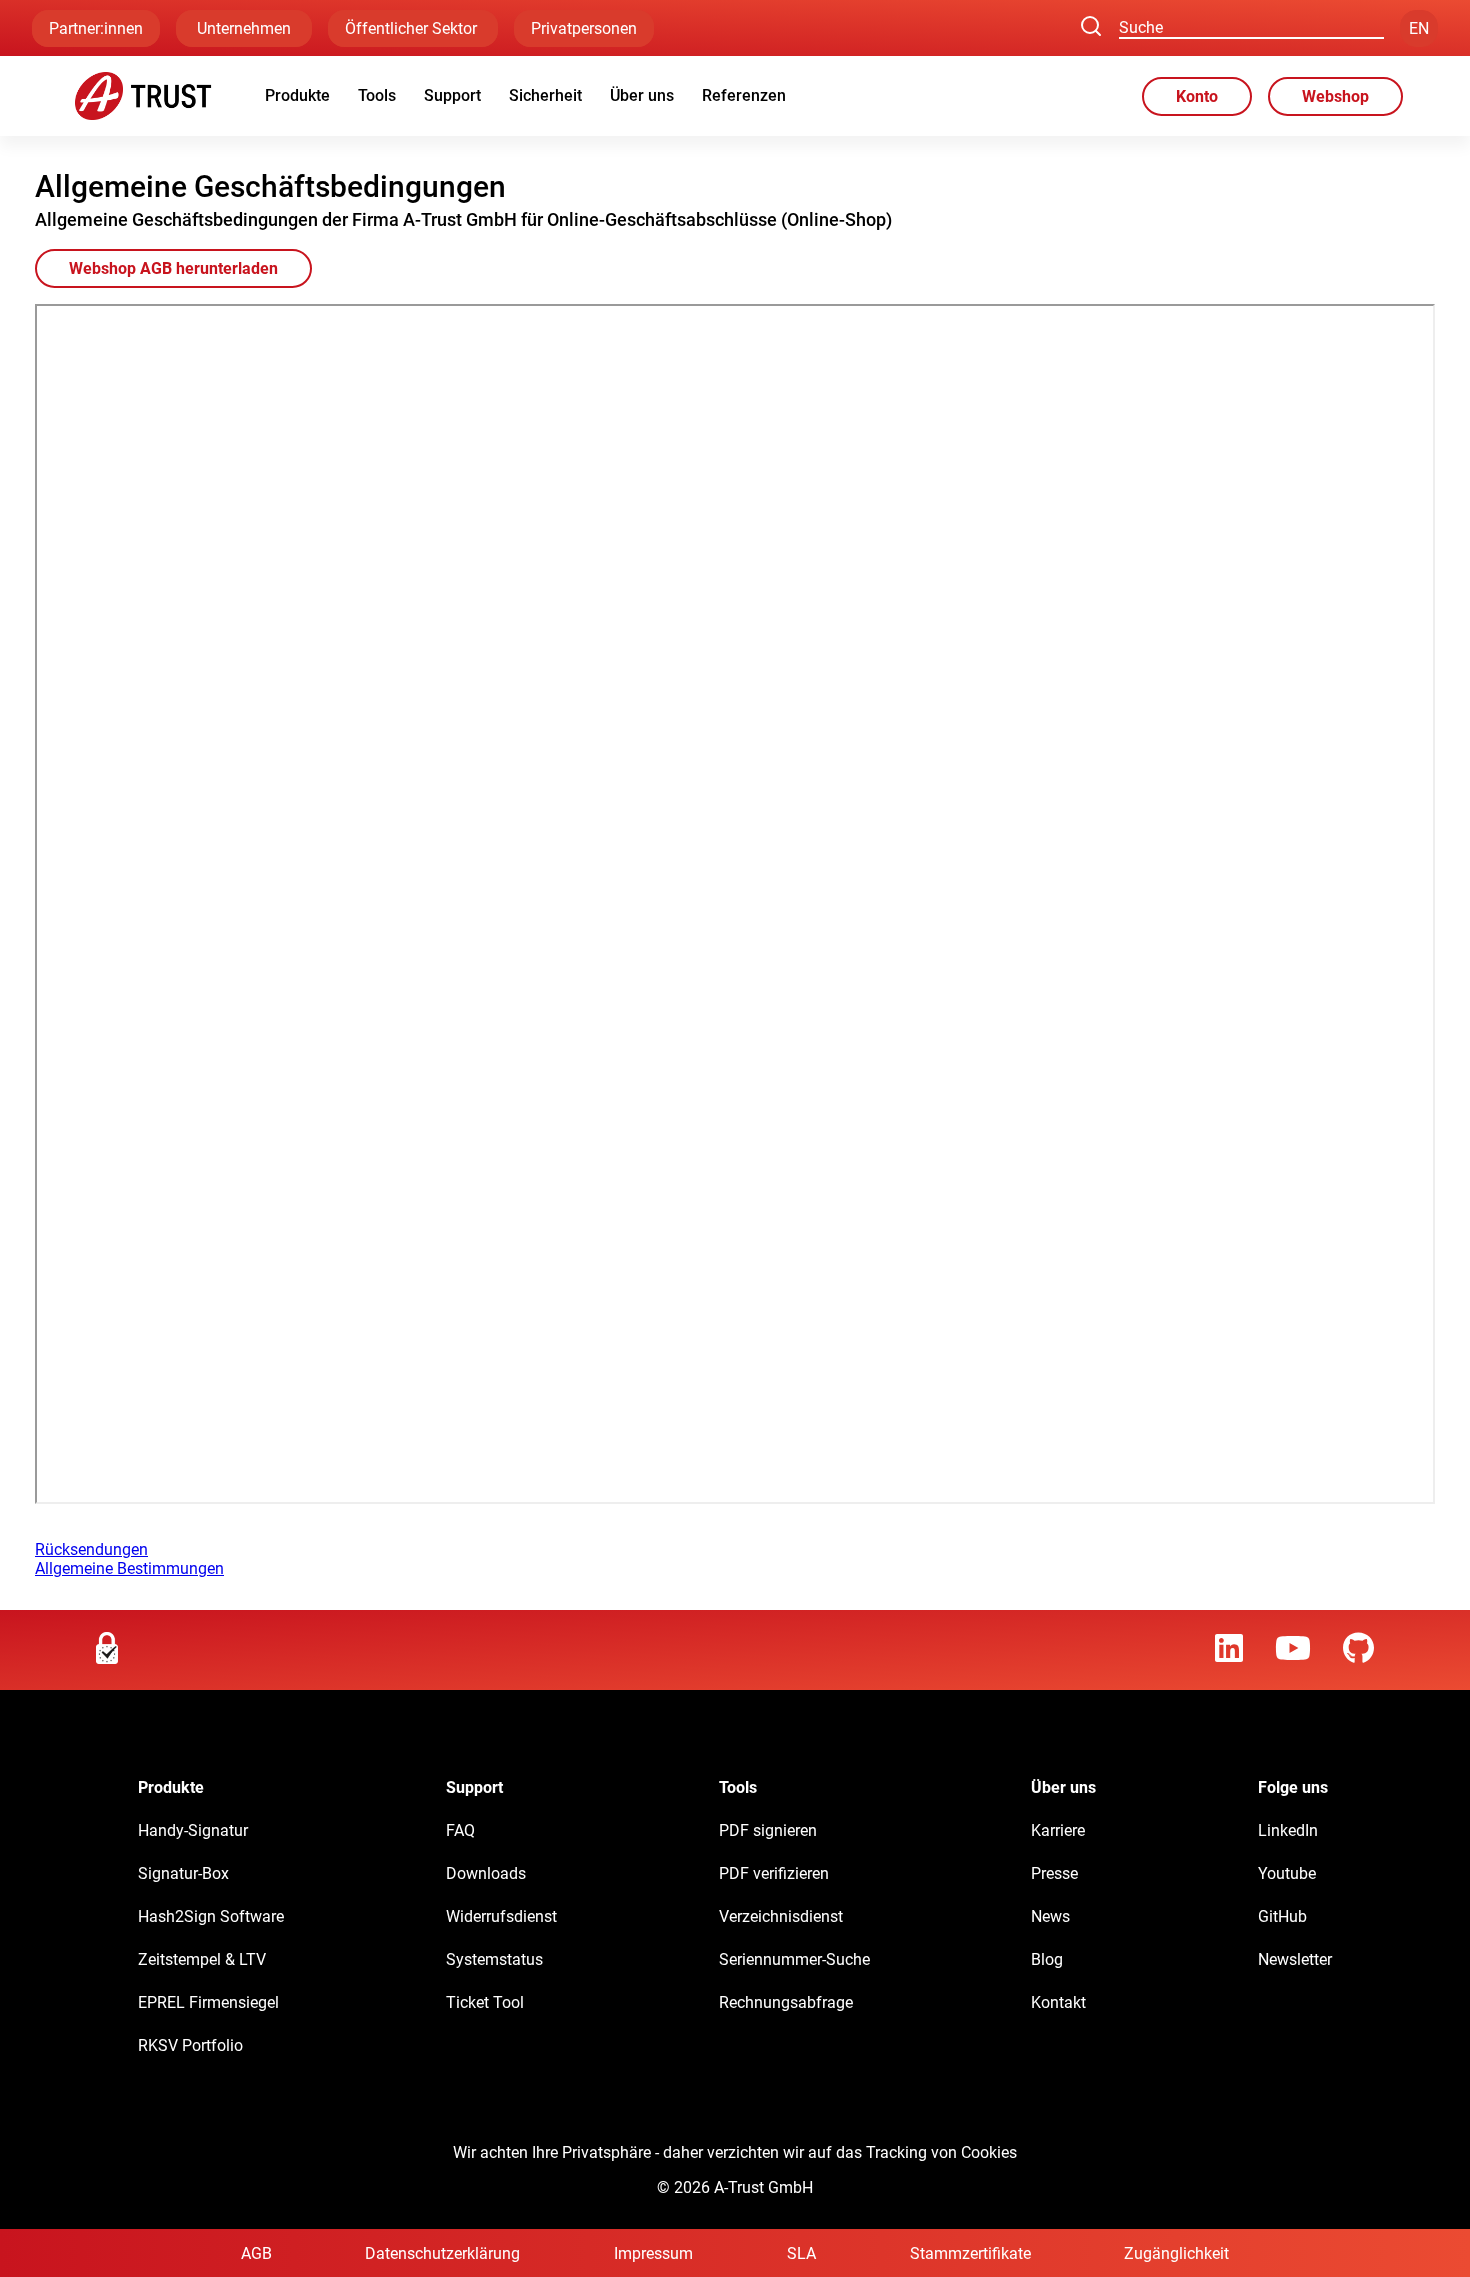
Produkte (297, 95)
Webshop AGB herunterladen (173, 268)
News (1050, 1916)
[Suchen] (1091, 28)
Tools (377, 95)
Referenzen (744, 95)
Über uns (642, 95)
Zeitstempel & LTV (202, 1959)
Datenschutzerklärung (442, 2253)
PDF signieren (768, 1830)
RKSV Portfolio (190, 2045)
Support (452, 95)
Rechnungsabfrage (786, 2002)
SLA (801, 2253)
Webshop (1335, 96)
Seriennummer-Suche (794, 1959)
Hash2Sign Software (211, 1916)
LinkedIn (1288, 1830)
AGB (256, 2253)
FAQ (460, 1830)
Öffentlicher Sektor (413, 28)
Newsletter (1295, 1959)
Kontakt (1058, 2002)
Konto (1197, 96)
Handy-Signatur (193, 1830)
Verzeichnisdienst (781, 1916)
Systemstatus (494, 1959)
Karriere (1058, 1830)
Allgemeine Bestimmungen (129, 1568)
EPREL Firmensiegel (208, 2002)
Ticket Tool (485, 2002)
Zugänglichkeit (1176, 2253)
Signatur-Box (183, 1873)
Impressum (653, 2253)
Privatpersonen (584, 28)
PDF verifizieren (774, 1873)
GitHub (1282, 1916)
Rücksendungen (91, 1549)
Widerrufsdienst (501, 1916)
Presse (1054, 1873)
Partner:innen (96, 28)
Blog (1047, 1959)
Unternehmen (244, 28)
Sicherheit (545, 95)
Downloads (486, 1873)
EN (1419, 28)
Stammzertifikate (970, 2253)
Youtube (1287, 1873)
